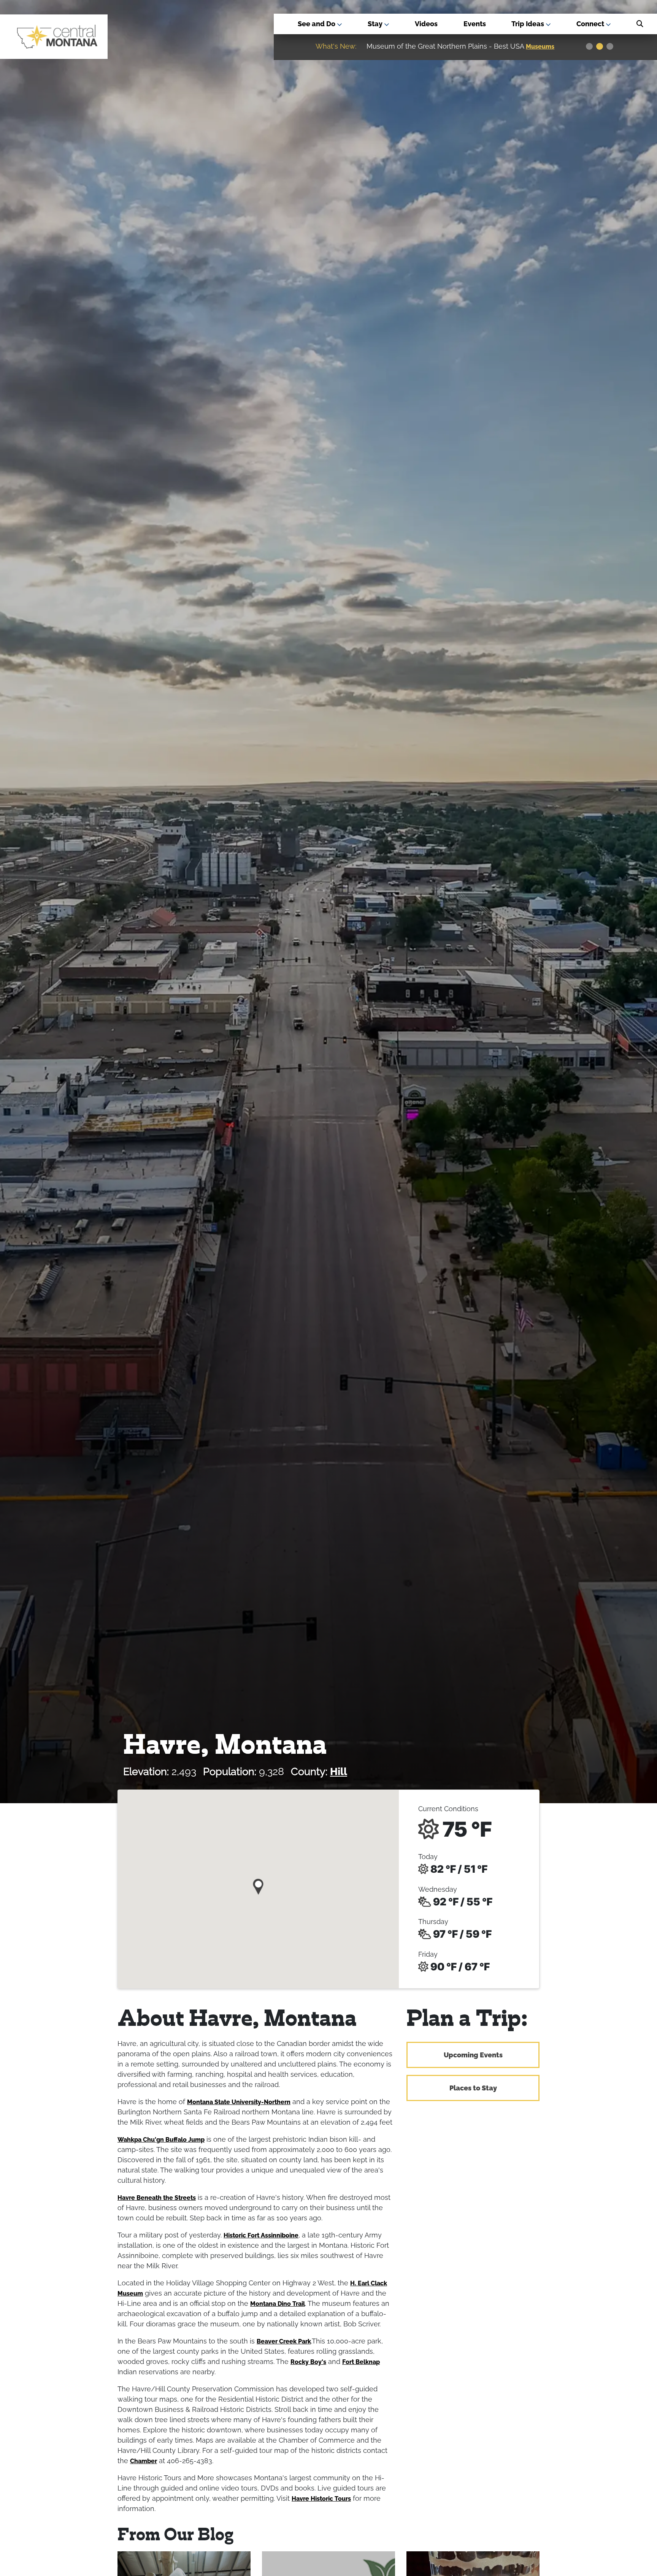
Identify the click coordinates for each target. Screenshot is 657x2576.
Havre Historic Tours (321, 2499)
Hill (339, 1771)
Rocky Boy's (308, 2362)
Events (475, 24)
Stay (376, 24)
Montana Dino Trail (278, 2304)
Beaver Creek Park (284, 2341)
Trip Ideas (528, 24)
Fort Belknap (361, 2362)
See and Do (317, 24)
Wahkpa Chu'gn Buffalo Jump (161, 2140)
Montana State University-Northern (239, 2102)
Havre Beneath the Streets (157, 2198)
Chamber (144, 2461)
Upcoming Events (473, 2055)
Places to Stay (473, 2088)
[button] (258, 1884)
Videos (426, 24)
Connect (591, 24)
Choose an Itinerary (440, 47)
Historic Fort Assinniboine (261, 2235)
